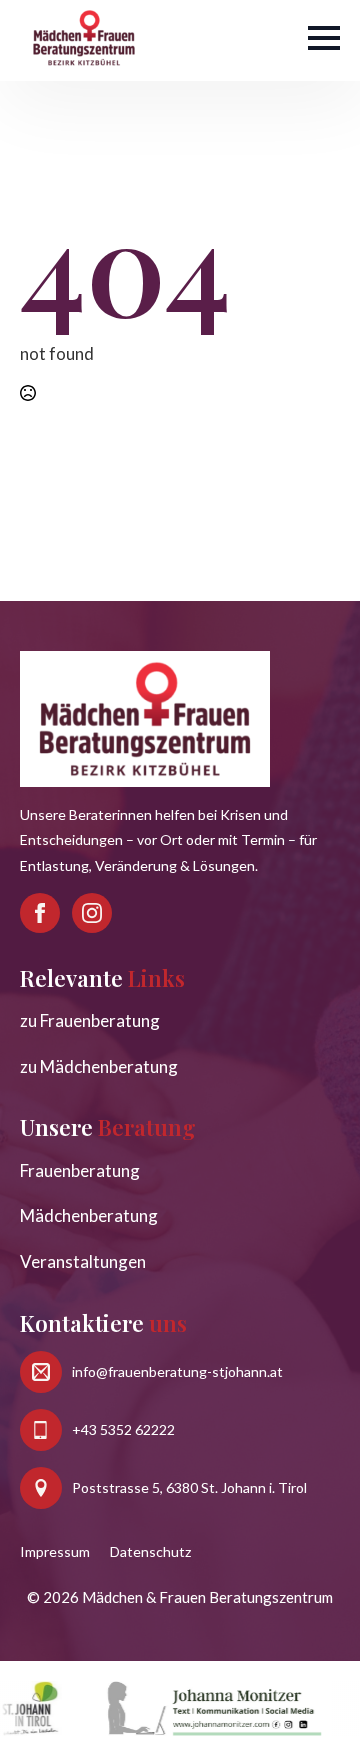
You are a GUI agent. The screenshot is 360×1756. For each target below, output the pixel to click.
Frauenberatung (80, 1170)
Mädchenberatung (89, 1215)
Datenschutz (150, 1551)
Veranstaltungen (83, 1261)
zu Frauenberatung (90, 1020)
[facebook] (40, 913)
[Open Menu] (324, 38)
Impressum (55, 1551)
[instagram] (92, 913)
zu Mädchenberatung (99, 1066)
